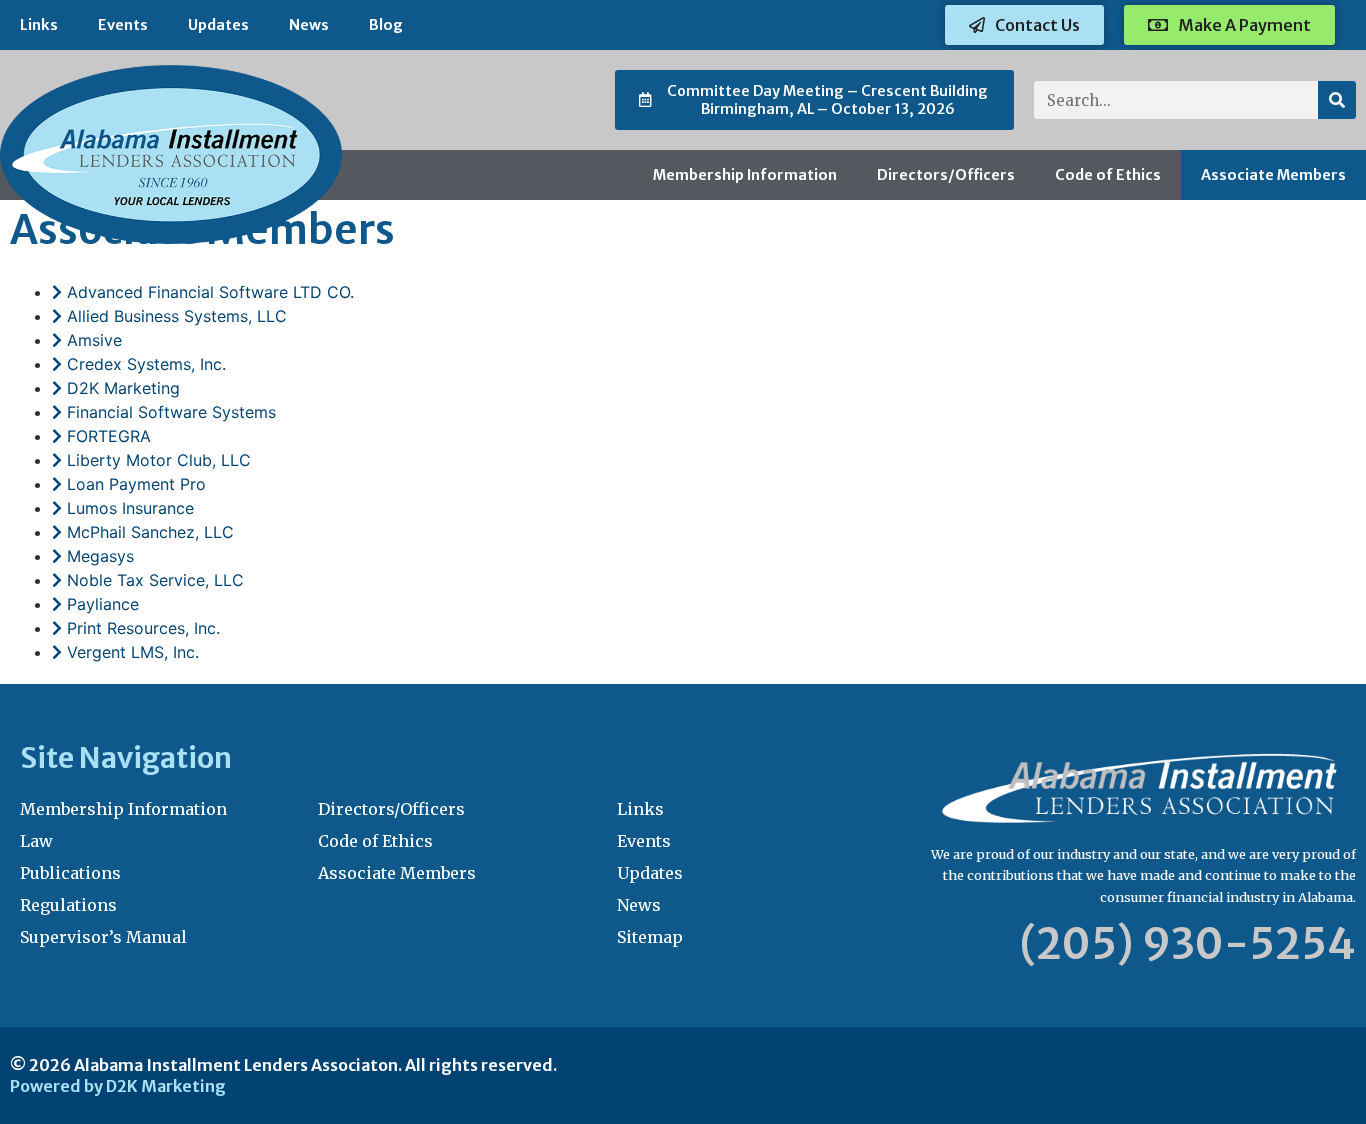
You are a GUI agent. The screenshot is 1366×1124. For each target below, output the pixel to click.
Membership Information (745, 175)
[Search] (1337, 100)
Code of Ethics (1108, 175)
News (309, 25)
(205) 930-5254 (1188, 944)
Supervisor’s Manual (103, 937)
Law (36, 841)
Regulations (68, 905)
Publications (70, 873)
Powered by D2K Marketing (118, 1086)
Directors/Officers (946, 175)
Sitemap (650, 937)
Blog (386, 25)
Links (39, 25)
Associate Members (1273, 175)
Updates (218, 25)
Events (123, 25)
